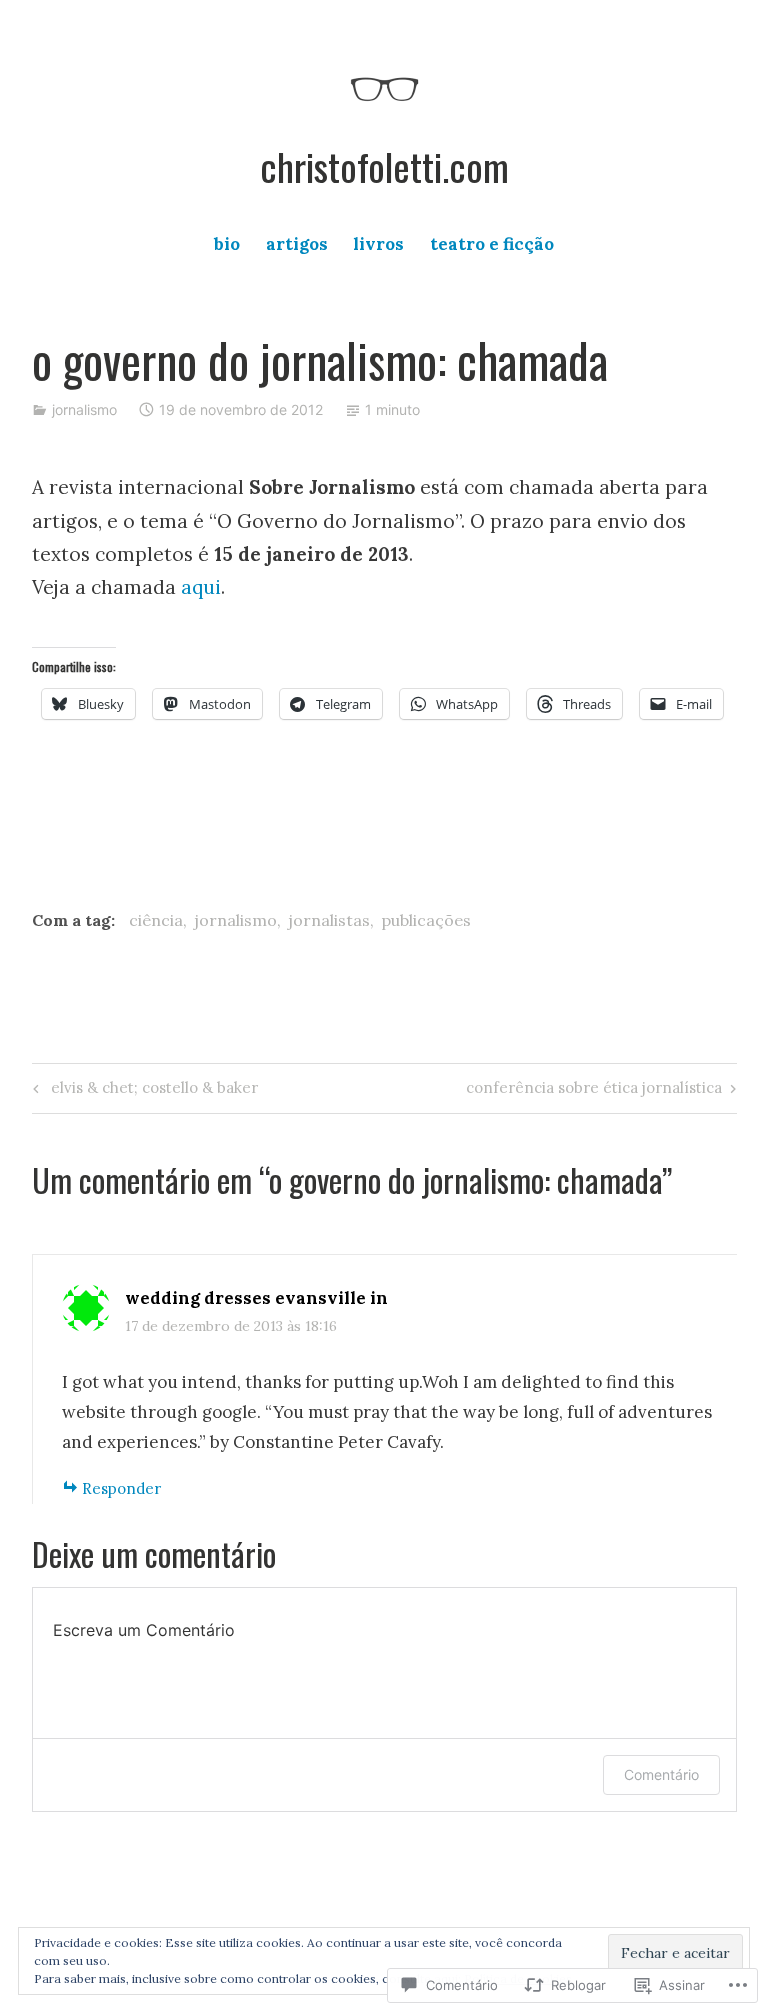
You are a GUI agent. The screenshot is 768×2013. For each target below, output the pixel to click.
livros (378, 244)
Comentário (661, 1774)
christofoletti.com (384, 166)
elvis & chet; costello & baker (142, 1091)
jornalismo (84, 409)
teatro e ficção (492, 244)
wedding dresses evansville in (256, 1298)
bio (227, 244)
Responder (121, 1488)
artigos (297, 244)
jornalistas (329, 920)
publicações (426, 920)
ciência (156, 920)
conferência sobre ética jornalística (594, 1091)
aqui (201, 587)
